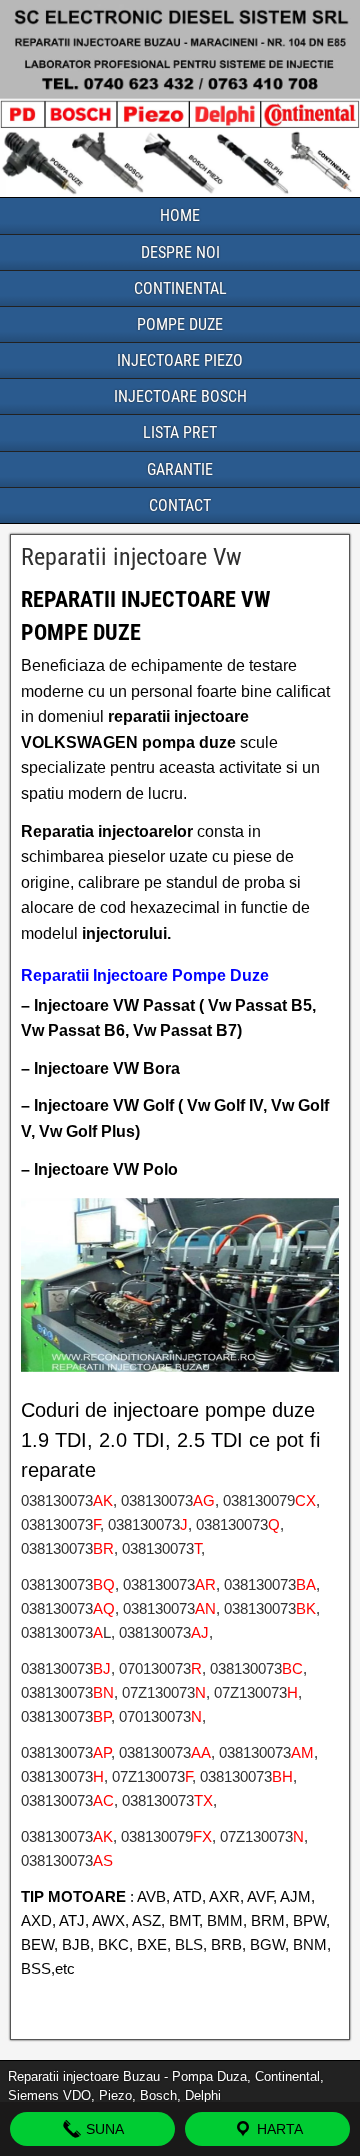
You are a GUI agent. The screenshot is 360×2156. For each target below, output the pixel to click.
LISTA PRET (180, 432)
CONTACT (180, 505)
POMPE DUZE (180, 324)
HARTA (278, 2129)
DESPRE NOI (180, 252)
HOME (180, 215)
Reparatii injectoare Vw (131, 557)
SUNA (103, 2129)
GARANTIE (180, 469)
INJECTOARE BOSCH (180, 396)
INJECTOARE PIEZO (180, 360)
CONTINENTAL (180, 288)
